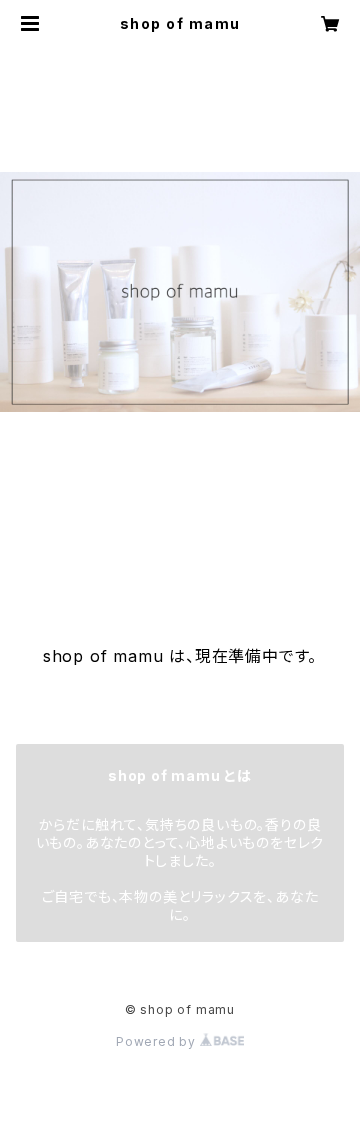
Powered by (158, 1041)
